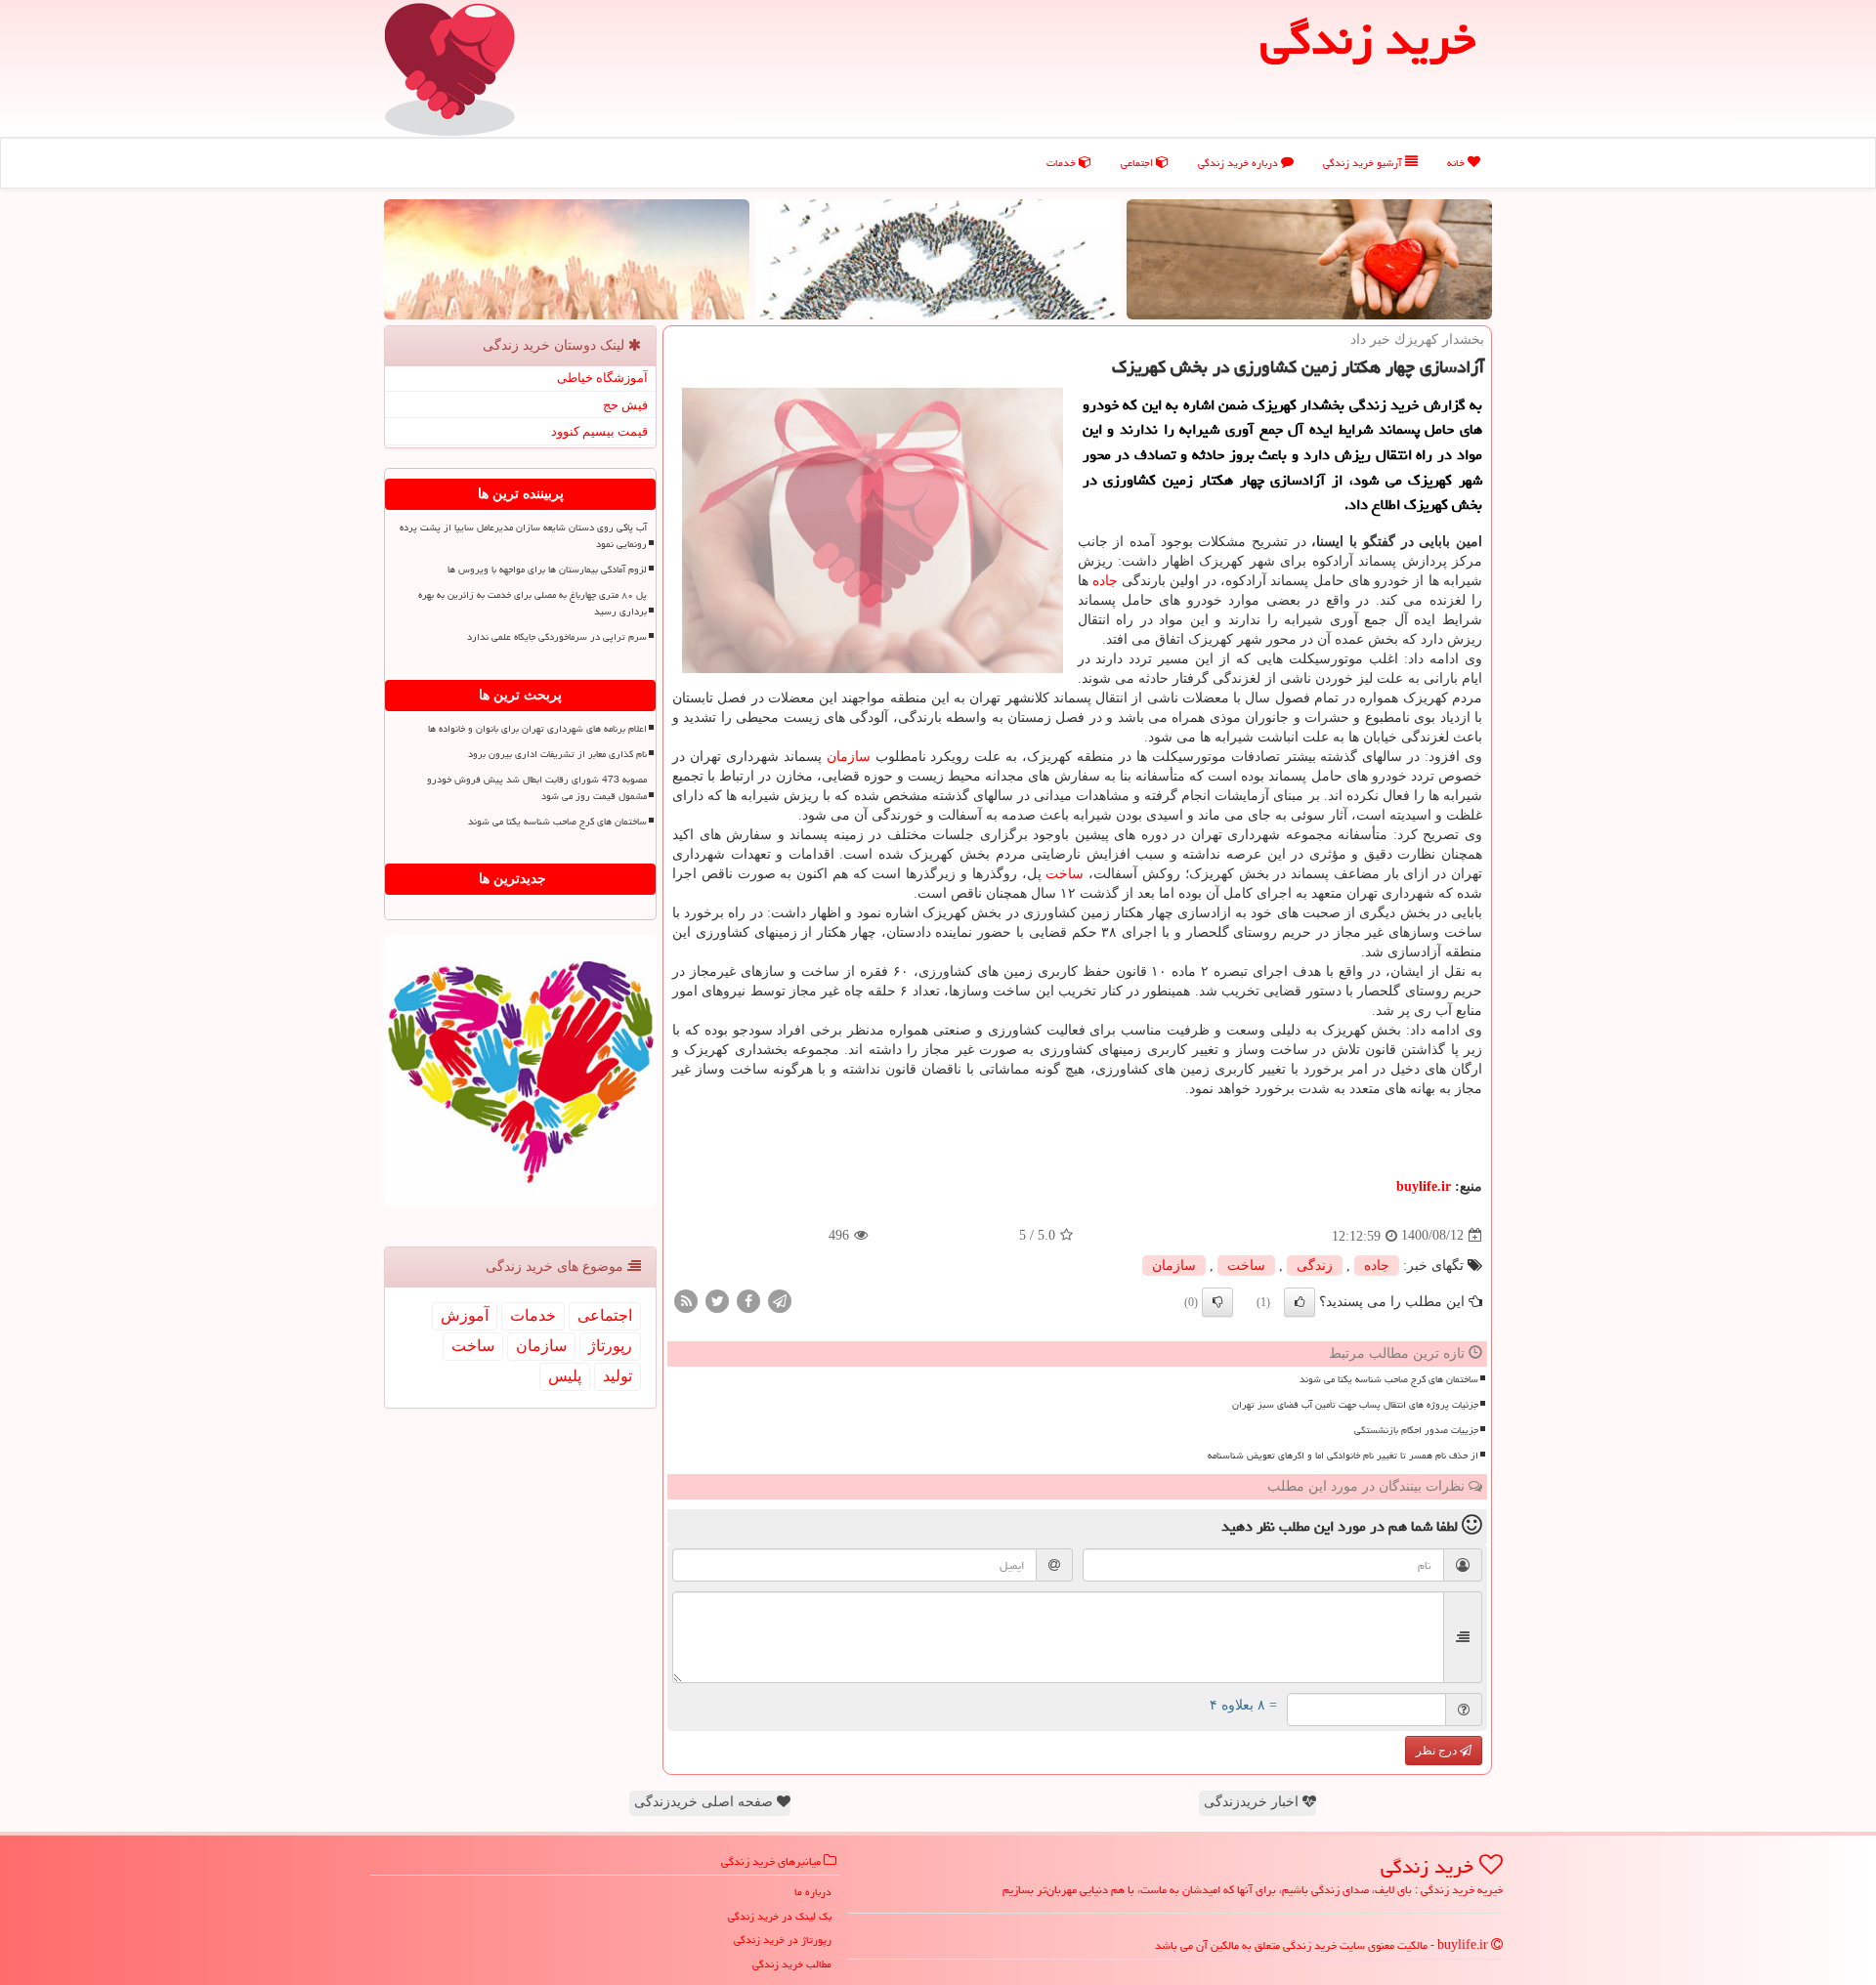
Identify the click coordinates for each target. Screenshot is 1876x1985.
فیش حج (625, 405)
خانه (1457, 163)
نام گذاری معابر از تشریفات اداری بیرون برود (557, 754)
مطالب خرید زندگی (792, 1964)
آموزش (465, 1315)
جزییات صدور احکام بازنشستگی (1416, 1430)
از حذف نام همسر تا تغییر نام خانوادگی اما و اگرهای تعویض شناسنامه (1343, 1456)
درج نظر (1438, 1751)
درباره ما (813, 1892)
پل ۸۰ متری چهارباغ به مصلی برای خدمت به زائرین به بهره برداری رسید (533, 603)
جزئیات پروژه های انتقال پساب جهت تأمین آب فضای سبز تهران (1355, 1405)
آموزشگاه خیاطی (602, 378)
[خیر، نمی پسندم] (1217, 1302)
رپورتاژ (610, 1346)
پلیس (565, 1376)
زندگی (1315, 1266)
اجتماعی (1138, 163)
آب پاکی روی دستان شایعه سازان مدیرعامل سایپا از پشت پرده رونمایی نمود (523, 536)
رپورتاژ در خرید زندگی (783, 1940)
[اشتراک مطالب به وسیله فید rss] (686, 1300)
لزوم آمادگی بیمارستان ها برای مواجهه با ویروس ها (547, 570)
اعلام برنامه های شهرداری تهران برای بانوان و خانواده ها (537, 729)
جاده (1105, 581)
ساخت (1065, 874)
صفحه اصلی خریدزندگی (705, 1802)
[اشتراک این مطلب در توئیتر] (717, 1300)
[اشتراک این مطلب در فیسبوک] (748, 1300)
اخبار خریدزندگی (1253, 1802)
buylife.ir (1424, 1186)
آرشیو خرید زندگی (1364, 163)
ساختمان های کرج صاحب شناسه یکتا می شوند (1389, 1379)
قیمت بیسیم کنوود (599, 431)
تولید (618, 1376)
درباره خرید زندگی (1239, 163)
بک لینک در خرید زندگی (780, 1916)
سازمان (849, 757)
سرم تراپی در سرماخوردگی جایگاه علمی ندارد (557, 637)
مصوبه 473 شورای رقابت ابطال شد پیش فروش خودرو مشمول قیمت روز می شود (537, 788)
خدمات (1063, 163)
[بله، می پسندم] (1300, 1302)
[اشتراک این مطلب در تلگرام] (780, 1300)
